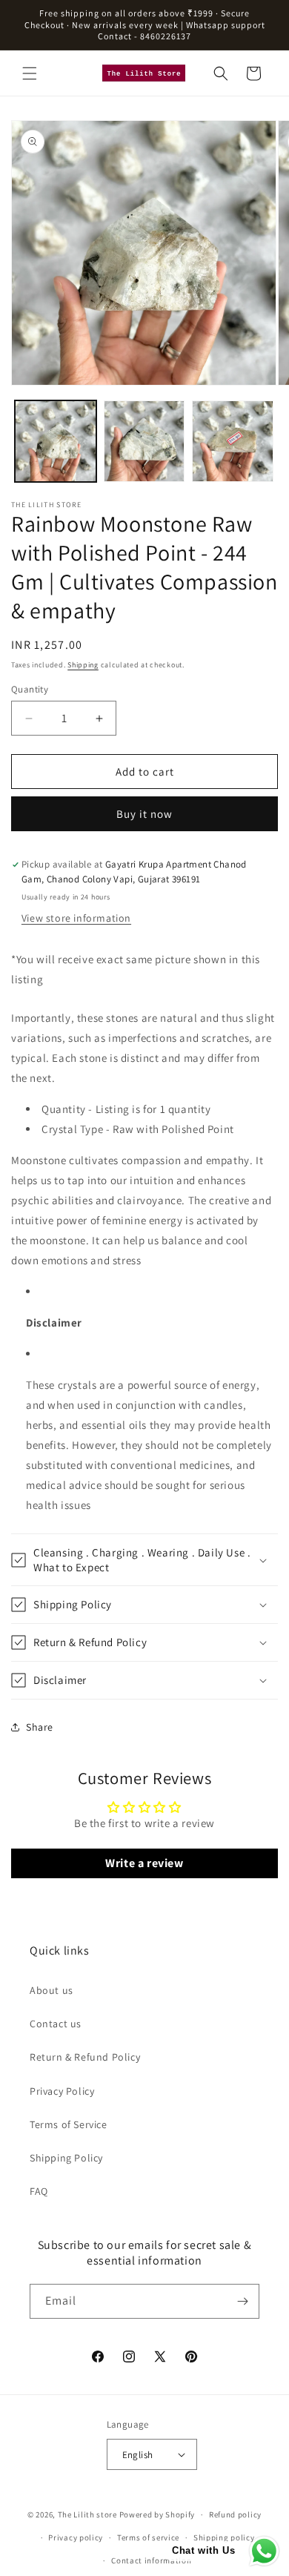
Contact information (151, 2560)
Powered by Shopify (157, 2514)
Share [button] (40, 1727)
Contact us (56, 2024)
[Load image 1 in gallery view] (56, 441)
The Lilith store (87, 2514)
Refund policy (235, 2514)
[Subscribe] (242, 2301)
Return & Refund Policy (85, 2057)
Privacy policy (76, 2537)
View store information (76, 918)
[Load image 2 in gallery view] (144, 441)
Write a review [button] (144, 1863)
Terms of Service (69, 2124)
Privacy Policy (62, 2091)
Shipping (83, 665)
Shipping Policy (66, 2158)
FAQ (39, 2191)
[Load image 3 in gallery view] (233, 441)
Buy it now (144, 814)
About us (52, 1990)
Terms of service (148, 2537)
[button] (30, 73)
